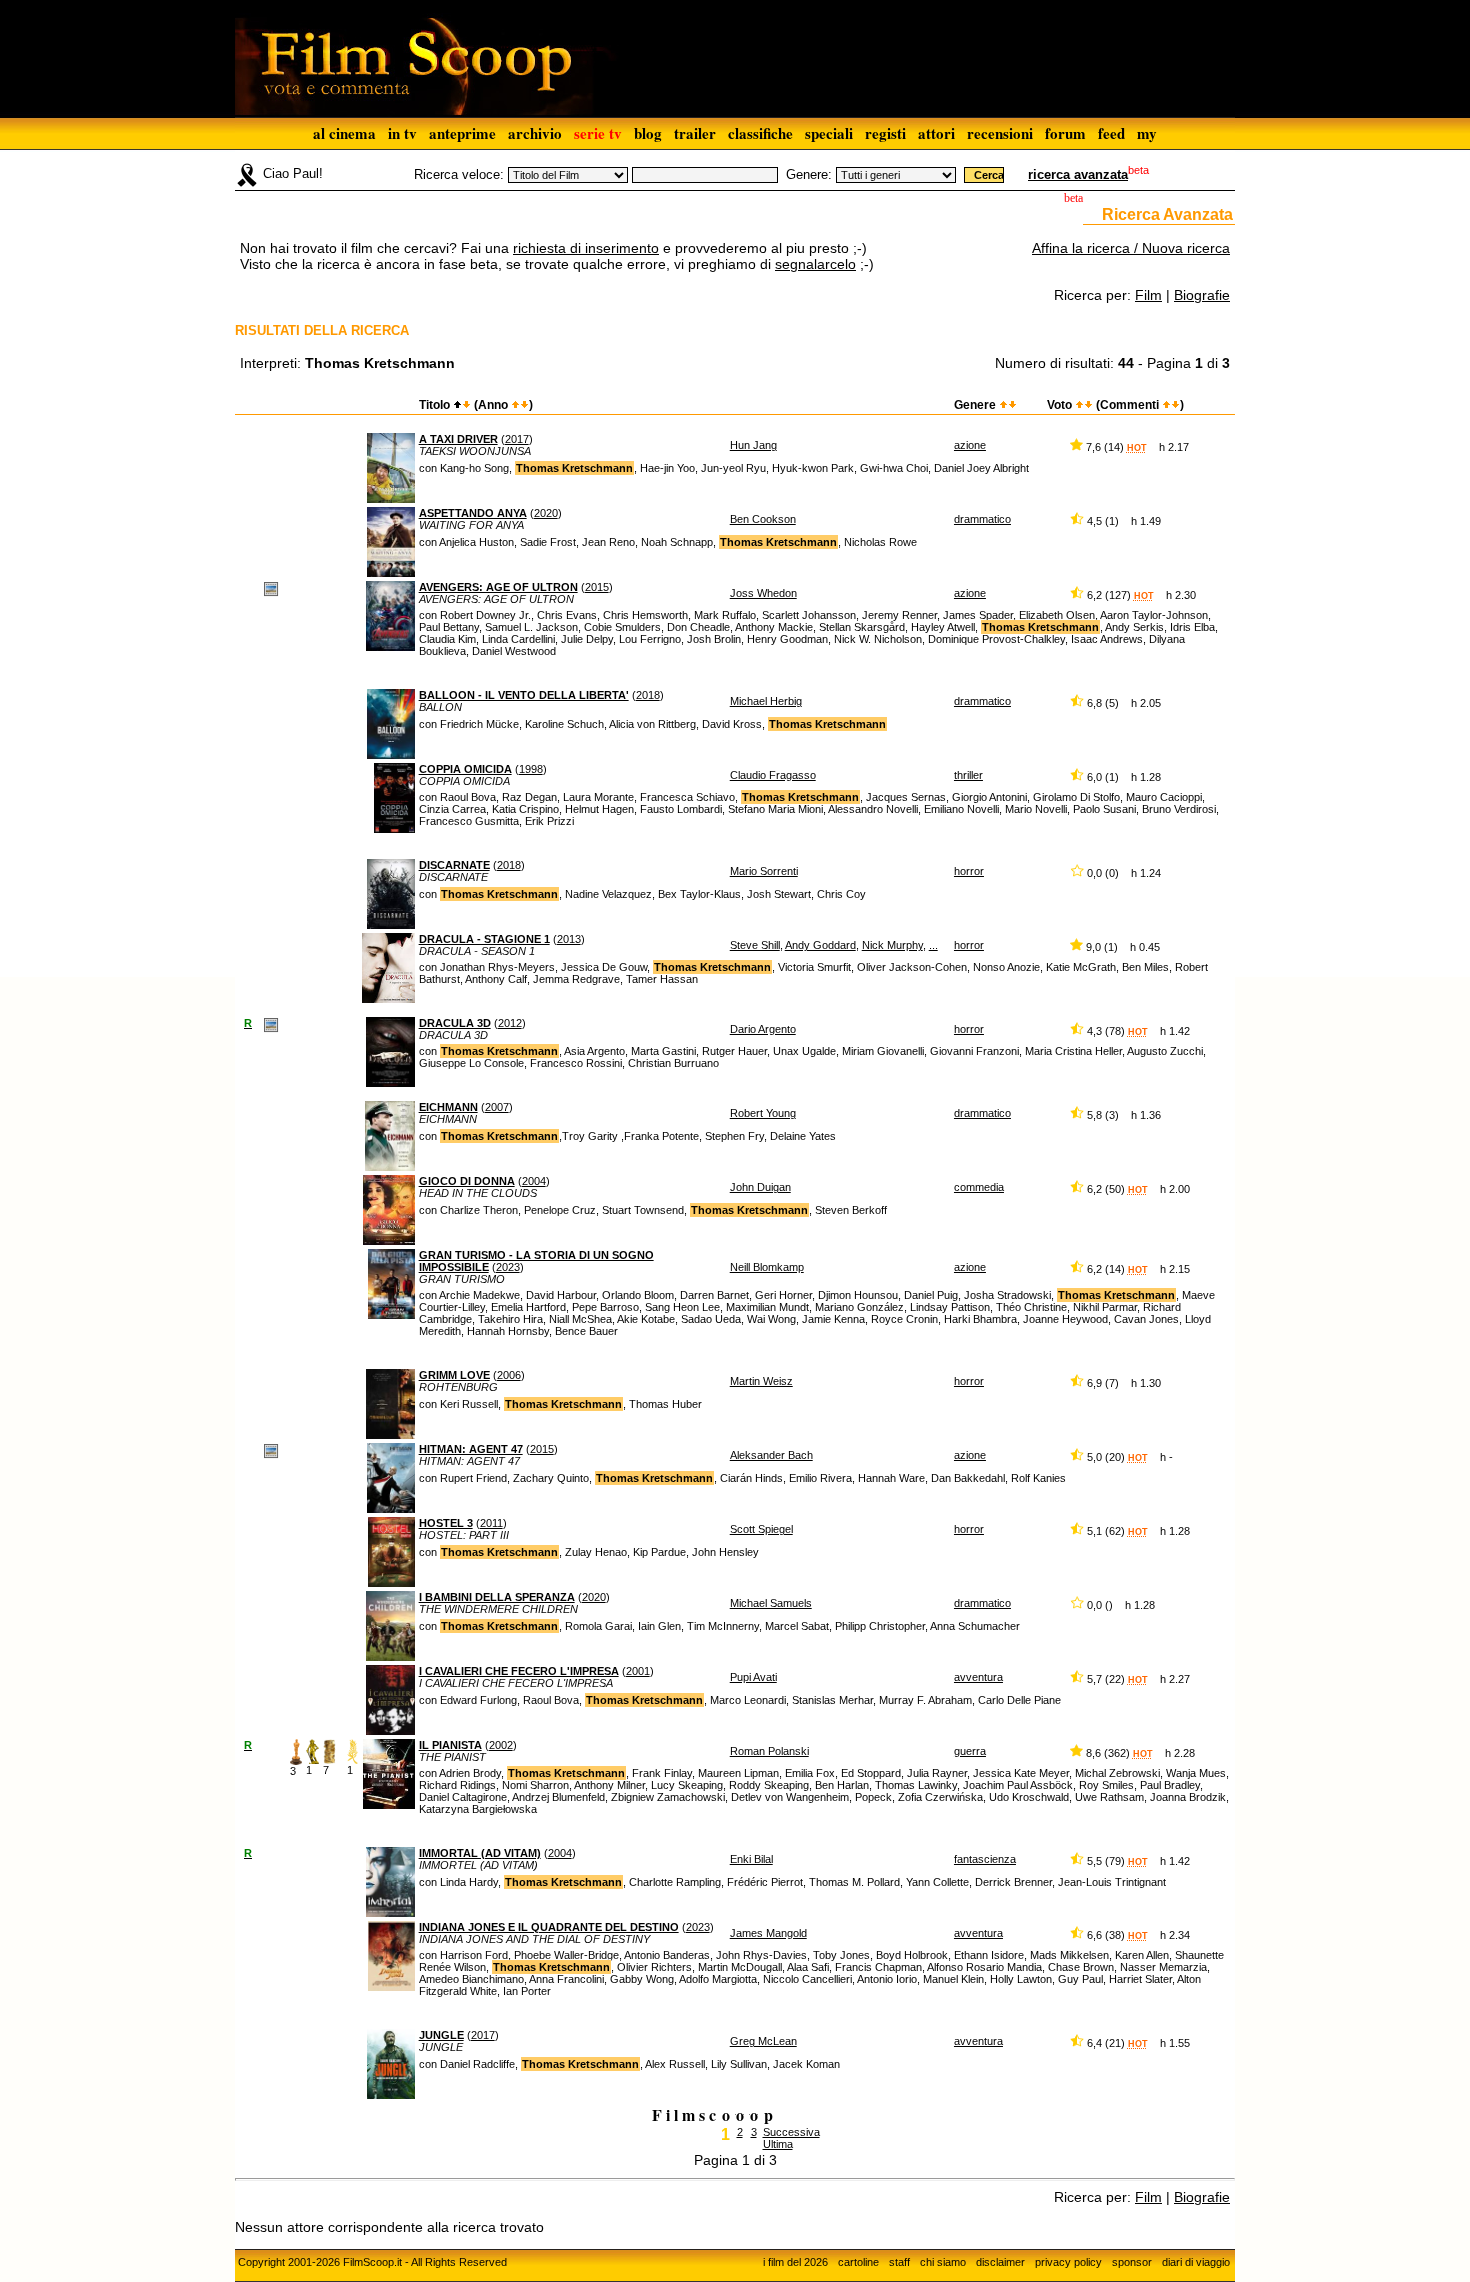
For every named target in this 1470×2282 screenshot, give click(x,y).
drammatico (982, 519)
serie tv (598, 133)
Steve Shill (755, 945)
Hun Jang (753, 445)
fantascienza (985, 1859)
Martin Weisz (761, 1381)
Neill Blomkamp (767, 1267)
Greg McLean (763, 2041)
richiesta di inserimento (586, 248)
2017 (517, 439)
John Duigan (760, 1187)
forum (1065, 133)
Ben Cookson (763, 519)
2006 (509, 1375)
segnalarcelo (815, 264)
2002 (501, 1745)
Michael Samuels (771, 1603)
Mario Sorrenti (764, 871)
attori (936, 133)
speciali (829, 133)
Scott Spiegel (761, 1529)
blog (648, 133)
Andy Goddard (820, 945)
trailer (695, 133)
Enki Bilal (751, 1859)
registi (885, 133)
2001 (638, 1671)
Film (1148, 295)
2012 (510, 1023)
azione (970, 445)
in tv (402, 133)
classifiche (760, 133)
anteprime (462, 133)
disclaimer (1000, 2262)
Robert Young (763, 1113)
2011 (491, 1523)
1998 (531, 769)
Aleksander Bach (771, 1455)
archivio (535, 133)
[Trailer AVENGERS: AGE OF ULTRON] (271, 588)
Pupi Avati (753, 1677)
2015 (597, 587)
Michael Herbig (766, 701)
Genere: (809, 174)
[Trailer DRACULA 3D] (271, 1024)
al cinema (344, 133)
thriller (968, 775)
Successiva (791, 2132)
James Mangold (768, 1933)
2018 (648, 695)
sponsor (1132, 2262)
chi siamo (943, 2262)
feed (1111, 133)
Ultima (778, 2144)
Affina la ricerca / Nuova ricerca (1131, 248)
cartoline (858, 2262)
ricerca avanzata (1078, 174)
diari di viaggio (1196, 2262)
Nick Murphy (892, 945)
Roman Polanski (769, 1751)
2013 (569, 939)
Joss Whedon (763, 593)
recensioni (1000, 133)
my (1147, 133)
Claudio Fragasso (773, 775)
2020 (546, 513)
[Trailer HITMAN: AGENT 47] (271, 1450)
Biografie (1202, 295)
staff (899, 2262)
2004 (534, 1181)
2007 (497, 1107)
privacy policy (1068, 2262)
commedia (979, 1187)
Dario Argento (763, 1029)
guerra (970, 1751)
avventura (978, 1677)
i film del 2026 (795, 2262)
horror (969, 871)
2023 (508, 1267)
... (933, 945)
